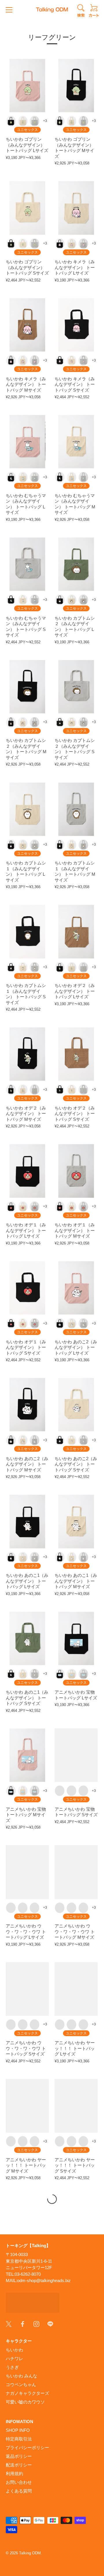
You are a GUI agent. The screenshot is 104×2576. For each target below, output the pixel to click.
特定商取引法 (19, 2439)
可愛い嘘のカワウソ (25, 2402)
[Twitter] (9, 2323)
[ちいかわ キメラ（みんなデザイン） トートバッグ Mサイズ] (27, 325)
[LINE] (50, 2323)
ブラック (11, 121)
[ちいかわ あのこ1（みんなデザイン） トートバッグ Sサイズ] (27, 1638)
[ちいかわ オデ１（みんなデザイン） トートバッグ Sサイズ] (27, 1288)
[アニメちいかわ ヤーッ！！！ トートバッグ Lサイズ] (76, 1989)
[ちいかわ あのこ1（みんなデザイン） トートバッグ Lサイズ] (27, 1521)
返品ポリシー (19, 2456)
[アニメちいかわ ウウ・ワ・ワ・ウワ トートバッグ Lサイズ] (27, 1872)
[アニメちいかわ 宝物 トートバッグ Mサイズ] (27, 1755)
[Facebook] (23, 2323)
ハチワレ (14, 2359)
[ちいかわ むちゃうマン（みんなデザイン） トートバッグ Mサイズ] (76, 442)
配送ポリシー (19, 2465)
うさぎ (12, 2367)
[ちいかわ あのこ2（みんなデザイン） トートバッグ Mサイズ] (27, 1405)
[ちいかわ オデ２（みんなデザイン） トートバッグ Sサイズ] (76, 1054)
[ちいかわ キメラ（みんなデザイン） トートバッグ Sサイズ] (76, 325)
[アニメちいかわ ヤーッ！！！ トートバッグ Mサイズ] (27, 2106)
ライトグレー (35, 121)
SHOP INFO (18, 2430)
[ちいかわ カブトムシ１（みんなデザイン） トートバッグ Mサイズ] (76, 809)
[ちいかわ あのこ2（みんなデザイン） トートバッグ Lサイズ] (76, 1288)
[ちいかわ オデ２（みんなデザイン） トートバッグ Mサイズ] (27, 1054)
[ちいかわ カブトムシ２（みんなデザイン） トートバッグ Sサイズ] (76, 687)
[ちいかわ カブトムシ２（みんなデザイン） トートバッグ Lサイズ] (76, 564)
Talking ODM (30, 2553)
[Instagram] (36, 2323)
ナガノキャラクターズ (27, 2393)
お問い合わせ (19, 2482)
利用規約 (14, 2474)
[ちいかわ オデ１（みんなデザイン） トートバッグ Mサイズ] (76, 1171)
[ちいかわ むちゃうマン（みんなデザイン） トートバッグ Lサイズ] (27, 442)
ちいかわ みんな (22, 2376)
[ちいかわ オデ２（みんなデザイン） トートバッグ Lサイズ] (76, 931)
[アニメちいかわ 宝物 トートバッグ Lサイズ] (76, 1638)
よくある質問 (19, 2491)
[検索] (81, 12)
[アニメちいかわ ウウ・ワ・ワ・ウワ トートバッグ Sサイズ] (27, 1989)
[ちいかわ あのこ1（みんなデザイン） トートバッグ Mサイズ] (76, 1521)
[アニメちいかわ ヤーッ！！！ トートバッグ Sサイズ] (76, 2106)
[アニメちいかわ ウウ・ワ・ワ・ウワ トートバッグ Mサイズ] (76, 1872)
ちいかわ (14, 2350)
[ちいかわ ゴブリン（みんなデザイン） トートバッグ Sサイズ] (27, 208)
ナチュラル (23, 121)
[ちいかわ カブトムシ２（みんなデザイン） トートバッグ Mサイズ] (27, 687)
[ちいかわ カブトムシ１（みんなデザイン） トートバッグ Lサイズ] (27, 809)
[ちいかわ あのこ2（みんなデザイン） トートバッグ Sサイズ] (76, 1405)
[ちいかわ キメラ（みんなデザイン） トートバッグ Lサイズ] (76, 208)
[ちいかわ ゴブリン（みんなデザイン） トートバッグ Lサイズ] (27, 86)
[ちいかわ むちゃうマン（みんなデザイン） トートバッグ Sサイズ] (27, 564)
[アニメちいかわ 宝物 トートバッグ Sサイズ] (76, 1755)
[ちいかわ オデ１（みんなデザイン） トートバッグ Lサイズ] (27, 1171)
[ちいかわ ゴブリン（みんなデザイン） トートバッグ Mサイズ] (76, 86)
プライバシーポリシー (27, 2448)
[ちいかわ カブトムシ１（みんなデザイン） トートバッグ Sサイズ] (27, 931)
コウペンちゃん (21, 2385)
